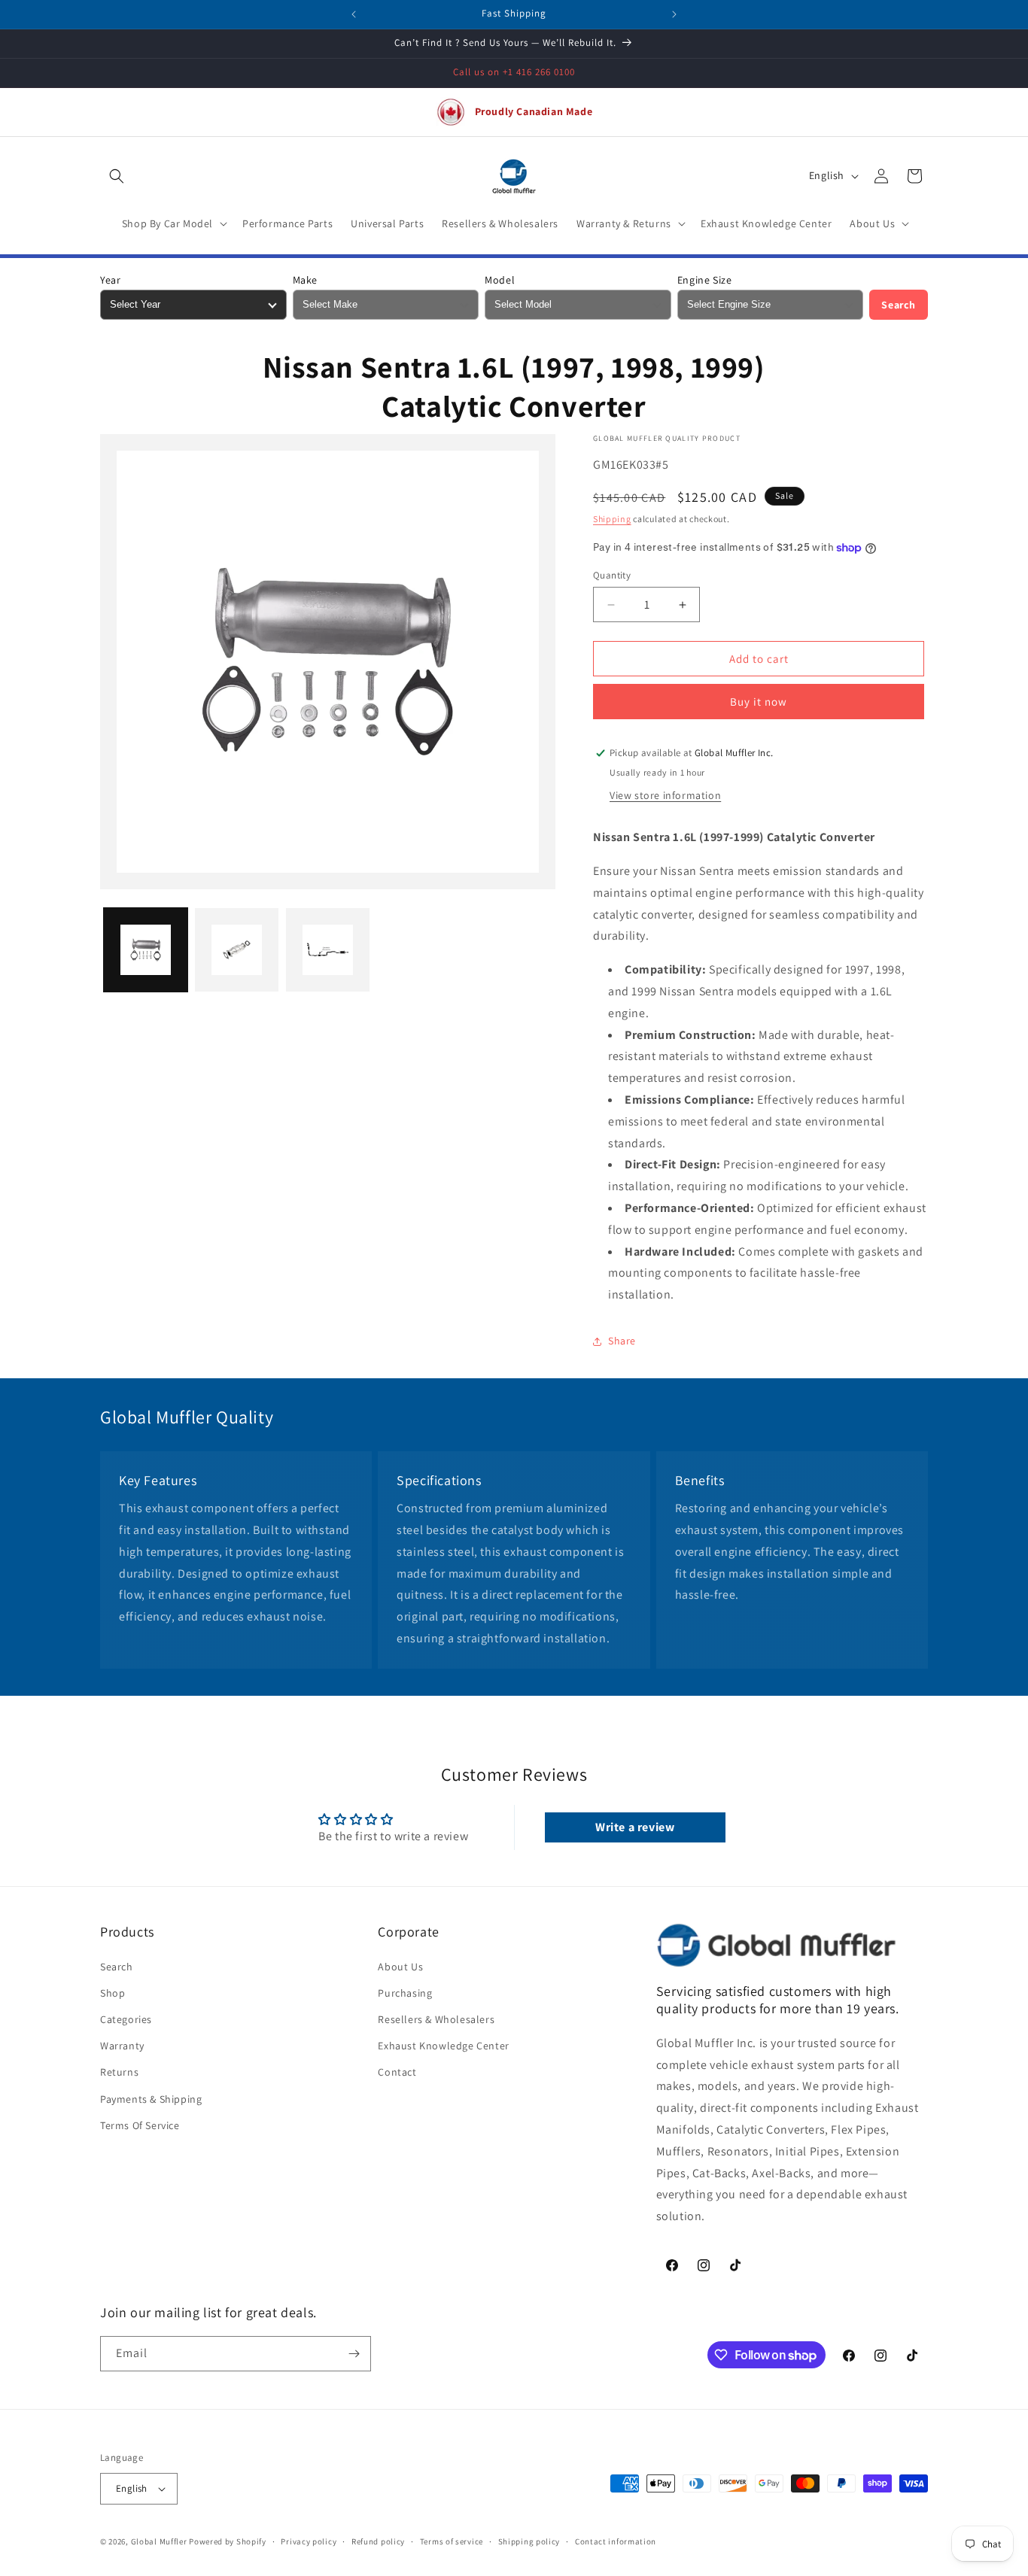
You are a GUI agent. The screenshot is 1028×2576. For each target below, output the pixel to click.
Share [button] (622, 1341)
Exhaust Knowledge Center (443, 2046)
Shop (113, 1993)
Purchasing (405, 1993)
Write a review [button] (635, 1827)
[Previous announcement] (354, 14)
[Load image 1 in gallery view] (146, 950)
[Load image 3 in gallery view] (328, 950)
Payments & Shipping (151, 2099)
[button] (117, 176)
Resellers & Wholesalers (436, 2019)
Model (500, 280)
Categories (126, 2019)
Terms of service (452, 2541)
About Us (400, 1967)
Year (110, 280)
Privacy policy (309, 2541)
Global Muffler (159, 2541)
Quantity (612, 575)
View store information (665, 795)
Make (305, 280)
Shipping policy (529, 2541)
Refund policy (378, 2541)
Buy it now (759, 702)
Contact (397, 2073)
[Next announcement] (674, 14)
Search (899, 305)
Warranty (122, 2046)
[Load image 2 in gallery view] (237, 950)
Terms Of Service (140, 2125)
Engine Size (705, 280)
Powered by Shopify (228, 2541)
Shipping (612, 519)
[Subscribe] (354, 2354)
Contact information (616, 2541)
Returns (119, 2073)
